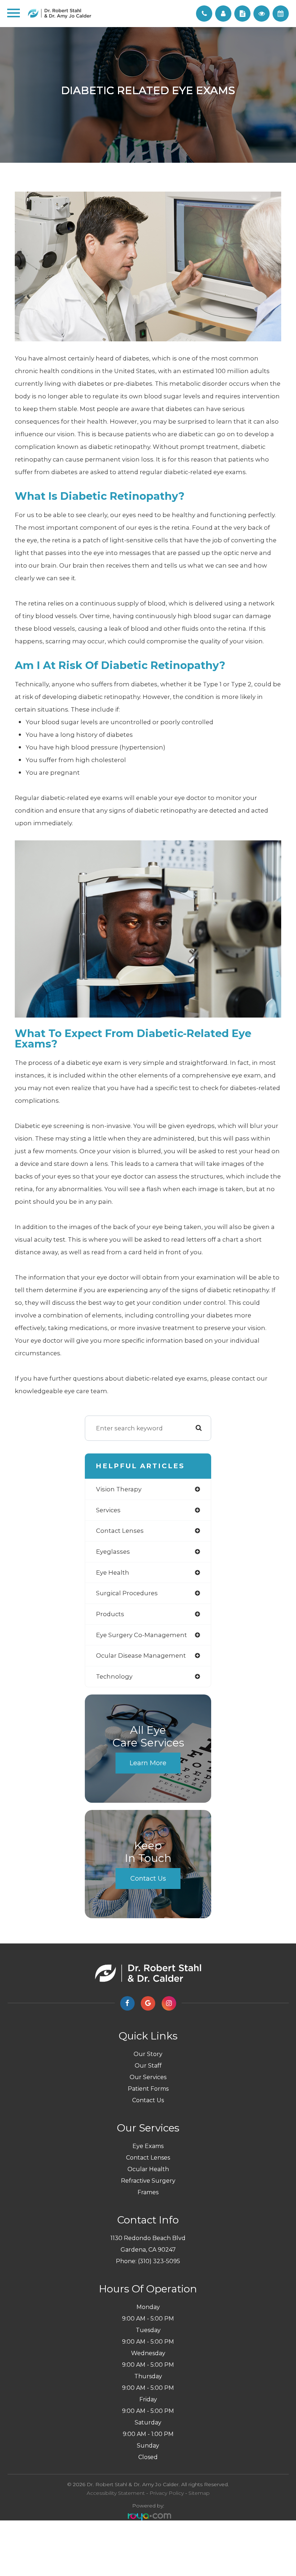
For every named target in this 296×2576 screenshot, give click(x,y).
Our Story (148, 2054)
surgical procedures (127, 1593)
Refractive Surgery (148, 2181)
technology (114, 1676)
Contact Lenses (148, 2158)
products (110, 1614)
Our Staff (148, 2066)
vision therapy (119, 1489)
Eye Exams (148, 2146)
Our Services (148, 2077)
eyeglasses (113, 1552)
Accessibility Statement (116, 2493)
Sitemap (199, 2493)
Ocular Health (148, 2169)
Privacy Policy (167, 2493)
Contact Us (148, 1879)
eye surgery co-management (142, 1635)
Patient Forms (148, 2089)
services (108, 1510)
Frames (148, 2192)
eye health (113, 1573)
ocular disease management (141, 1656)
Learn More (148, 1763)
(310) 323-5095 (159, 2261)
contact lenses (120, 1531)
